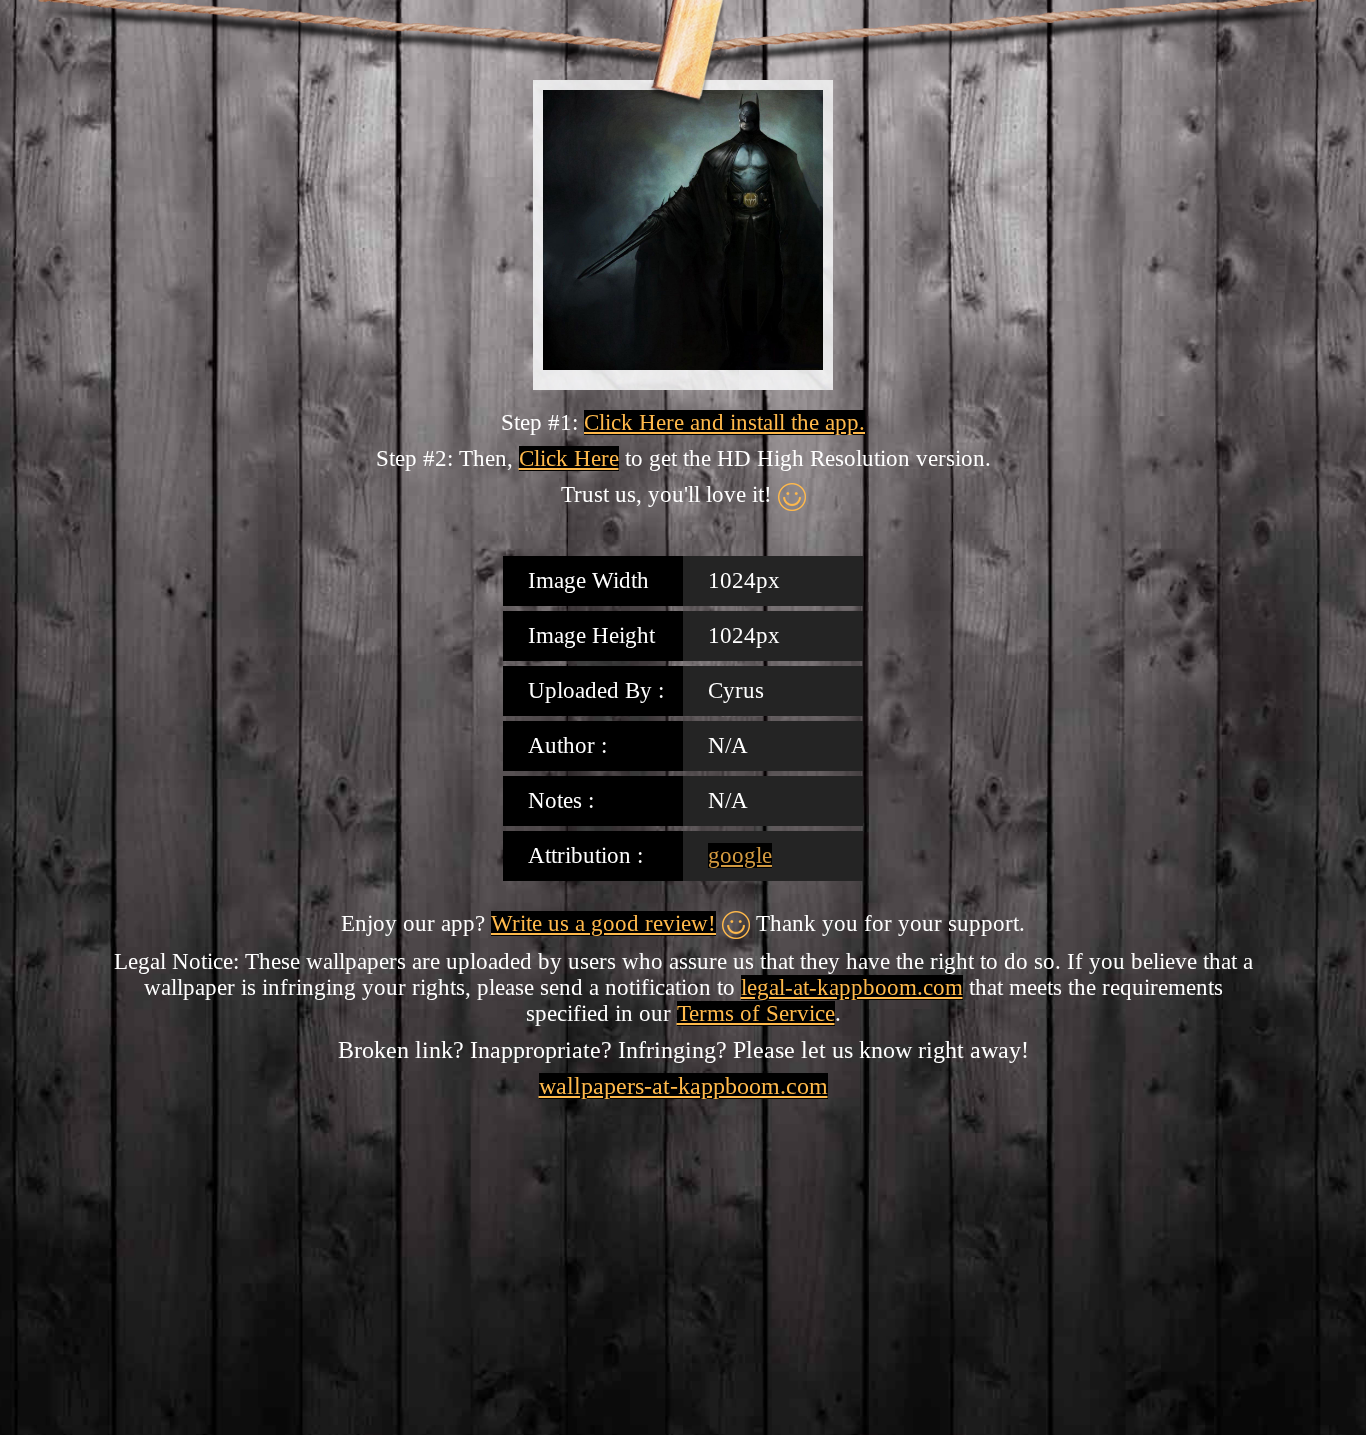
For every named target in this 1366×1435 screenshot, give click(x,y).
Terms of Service (756, 1013)
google (740, 855)
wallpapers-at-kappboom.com (683, 1086)
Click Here (569, 458)
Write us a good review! (603, 923)
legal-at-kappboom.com (852, 987)
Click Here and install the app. (724, 422)
